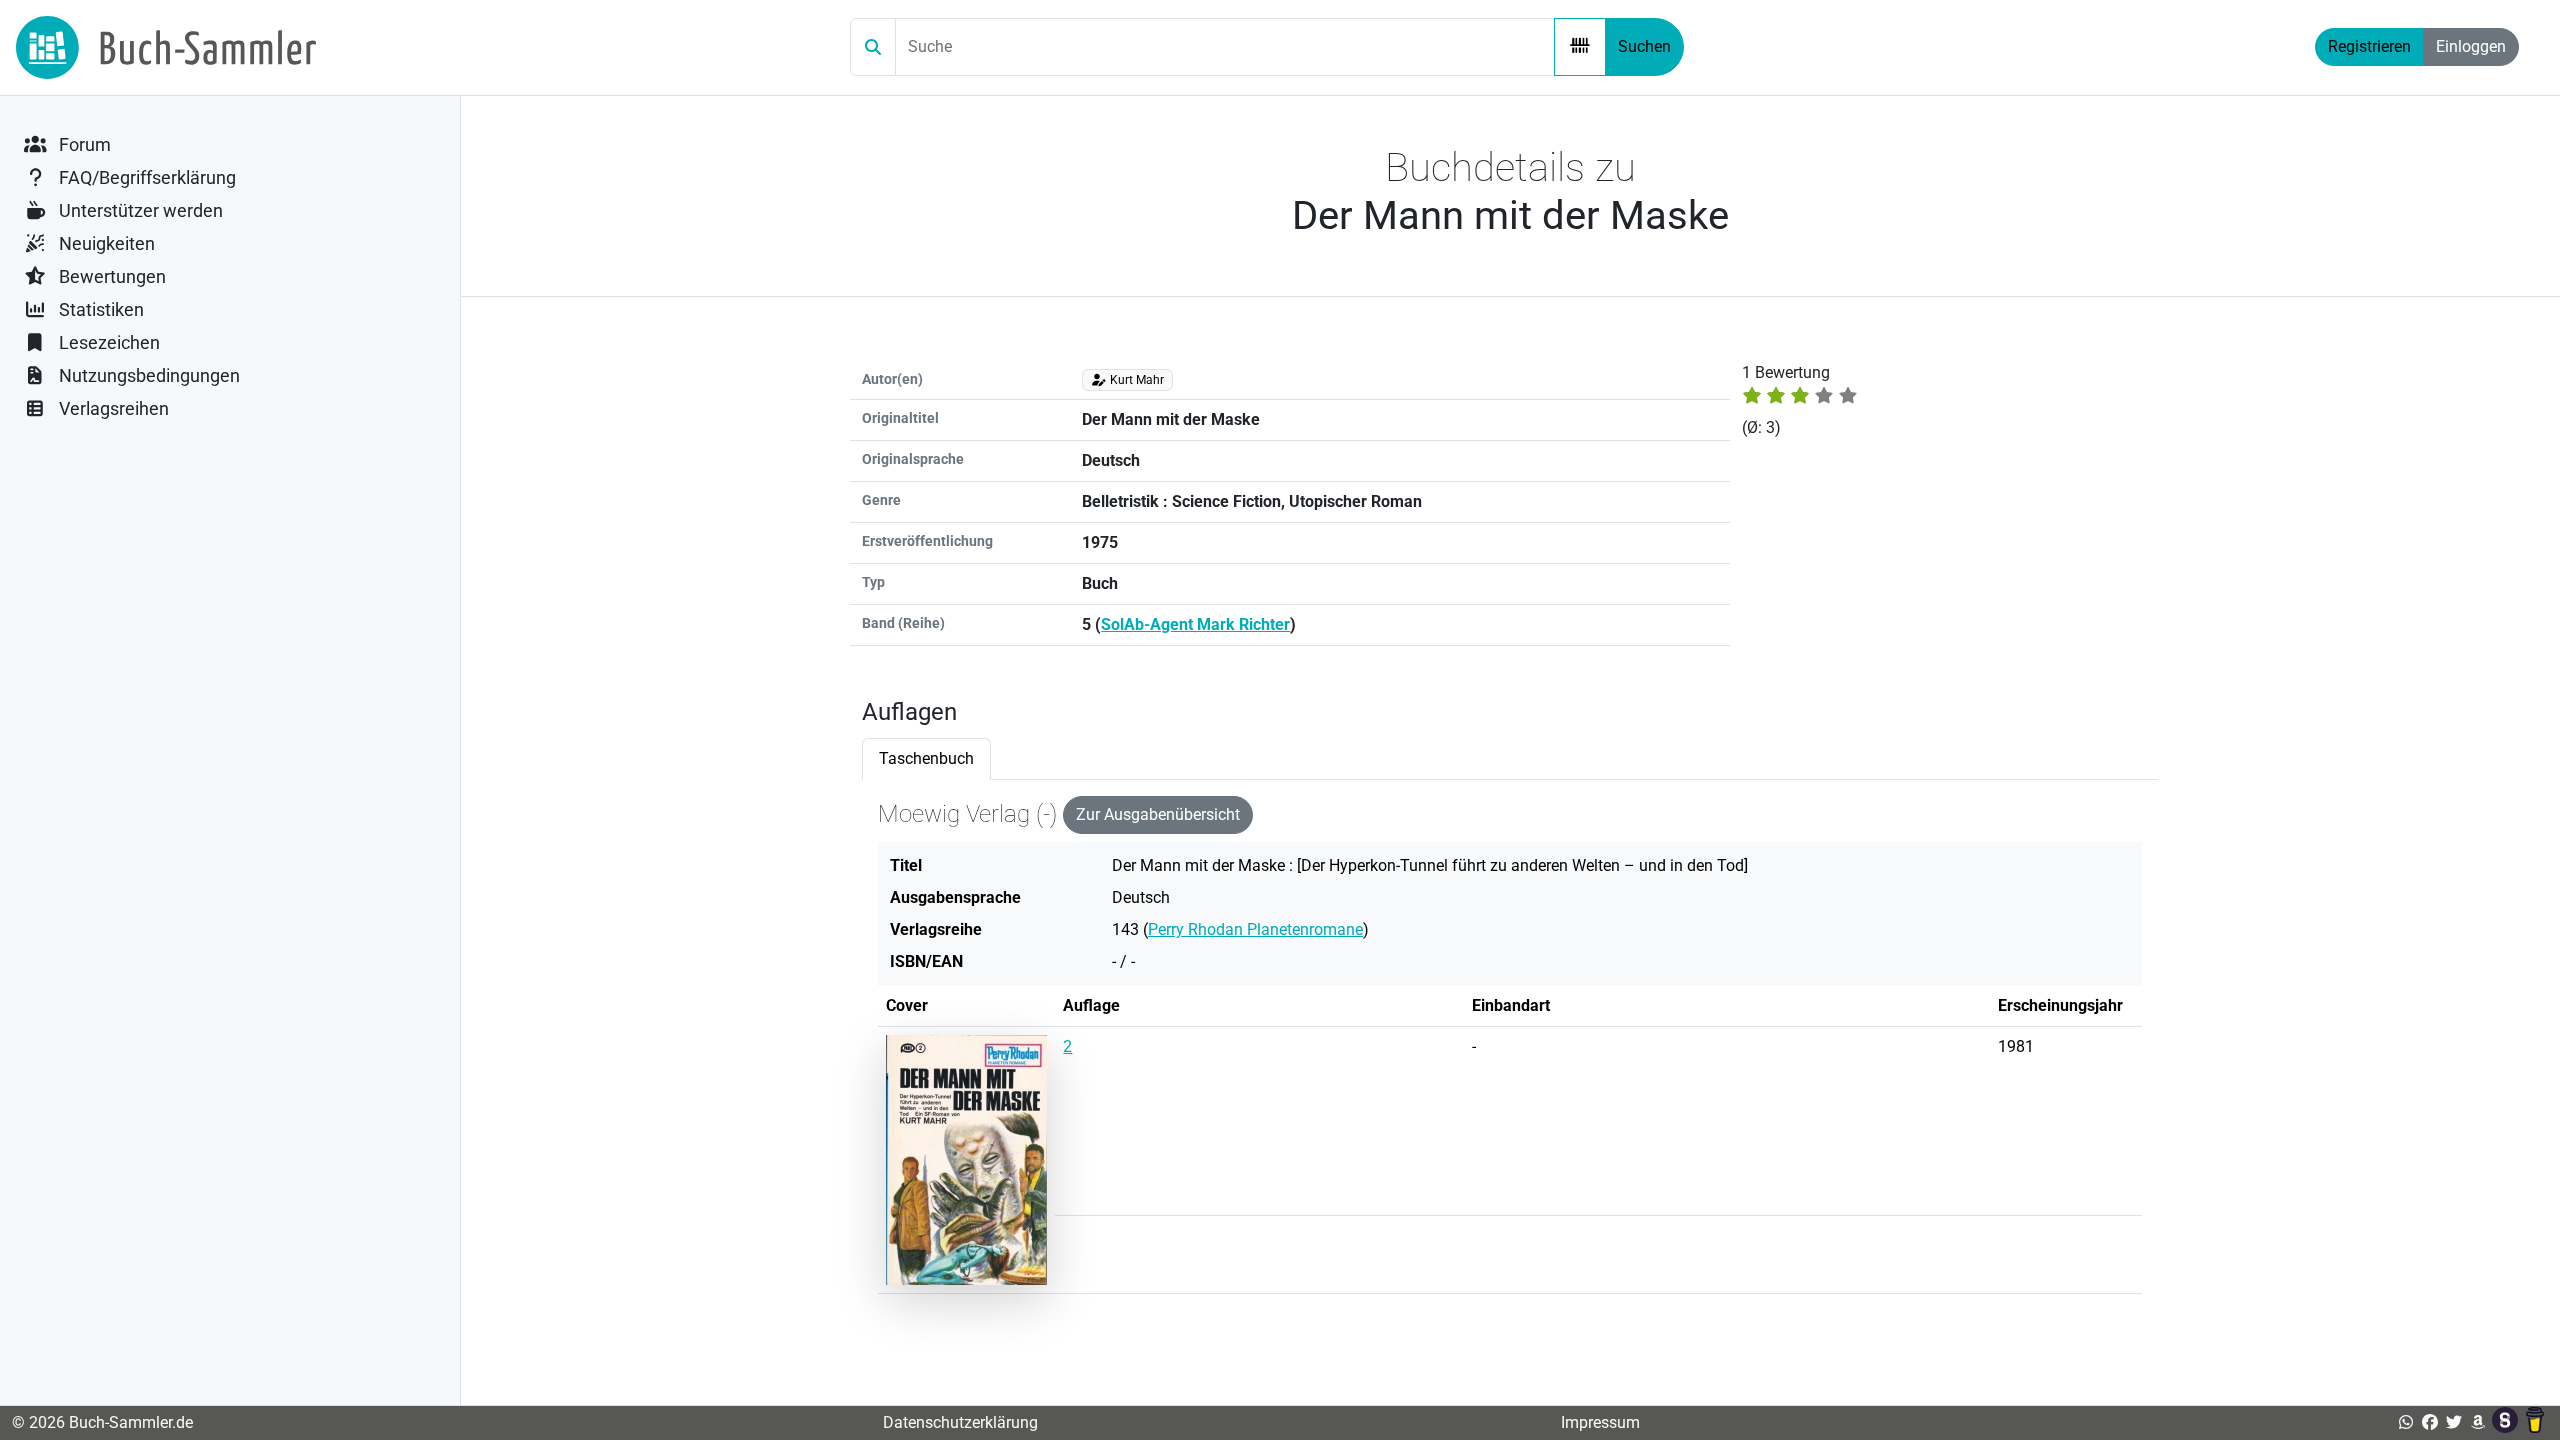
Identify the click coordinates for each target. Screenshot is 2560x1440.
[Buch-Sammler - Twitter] (2454, 1422)
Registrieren (2369, 46)
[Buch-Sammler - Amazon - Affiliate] (2478, 1422)
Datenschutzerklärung (960, 1422)
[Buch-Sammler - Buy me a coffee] (2535, 1422)
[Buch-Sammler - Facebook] (2430, 1422)
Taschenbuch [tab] (926, 758)
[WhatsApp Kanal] (2406, 1422)
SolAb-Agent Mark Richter (1195, 624)
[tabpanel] (1510, 1053)
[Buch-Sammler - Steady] (2507, 1422)
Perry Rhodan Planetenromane (1255, 929)
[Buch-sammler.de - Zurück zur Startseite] (166, 47)
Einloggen (2471, 46)
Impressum (1600, 1422)
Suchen (1644, 46)
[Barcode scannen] (1580, 47)
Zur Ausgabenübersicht (1158, 814)
